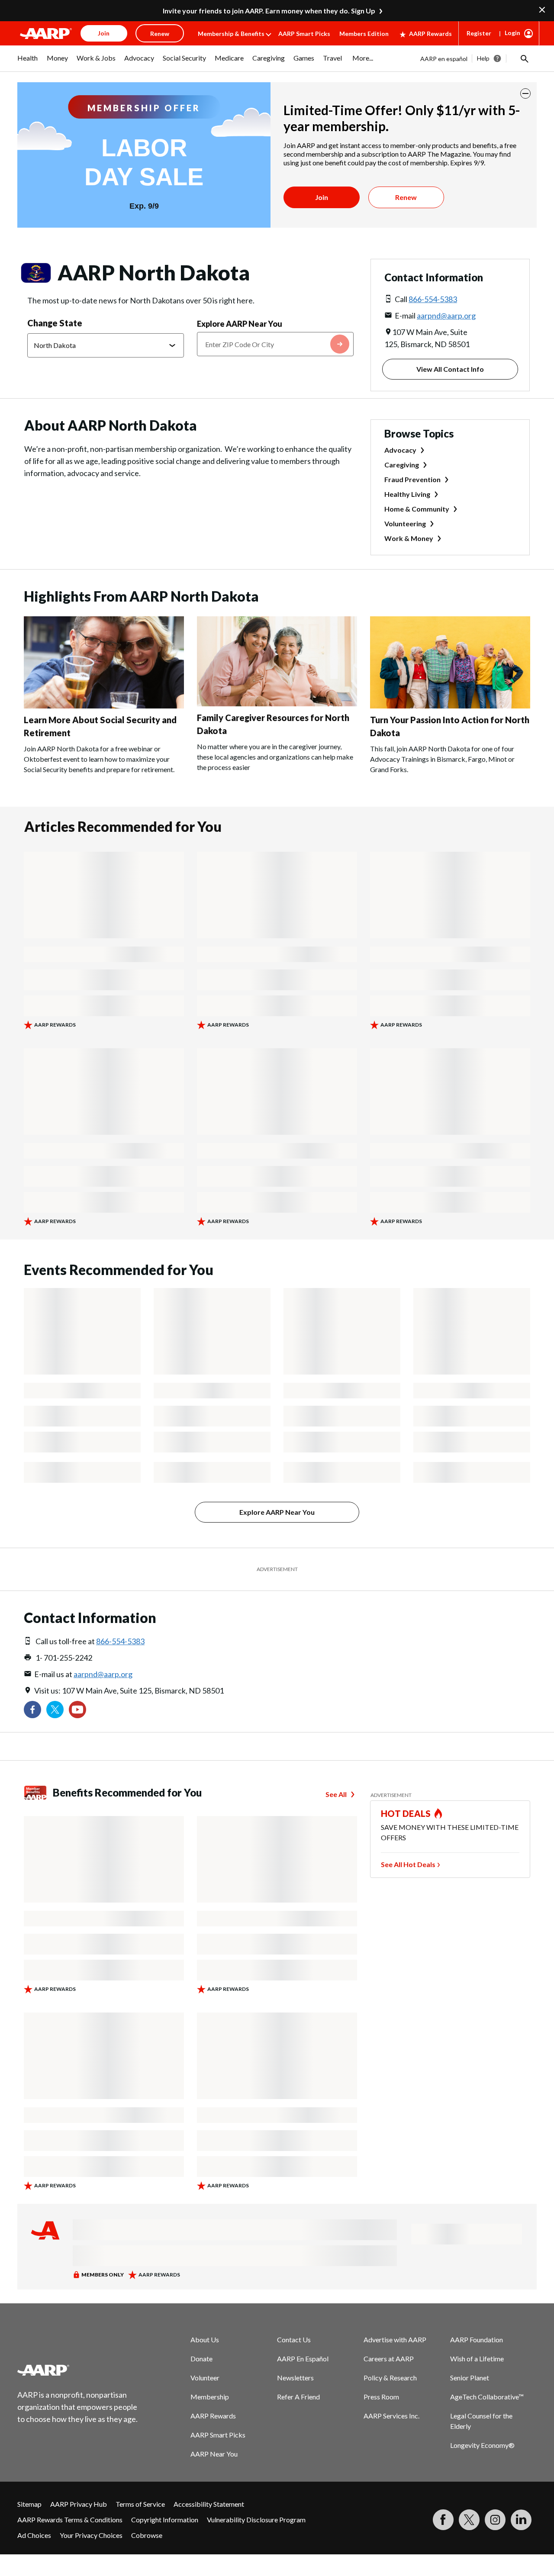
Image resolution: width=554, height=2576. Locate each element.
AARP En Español (303, 2359)
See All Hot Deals (408, 1864)
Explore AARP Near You (240, 324)
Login (512, 33)
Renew (406, 197)
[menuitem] (28, 62)
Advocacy (400, 450)
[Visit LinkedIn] (521, 2520)
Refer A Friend (298, 2397)
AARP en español (444, 59)
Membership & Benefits (231, 34)
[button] (524, 58)
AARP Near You (214, 2454)
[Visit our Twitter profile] (55, 1710)
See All (336, 1794)
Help (483, 58)
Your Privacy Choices (91, 2535)
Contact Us (294, 2339)
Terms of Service (140, 2504)
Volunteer (205, 2378)
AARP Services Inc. (391, 2416)
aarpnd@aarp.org (446, 316)
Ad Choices (34, 2535)
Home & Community (417, 509)
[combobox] (275, 344)
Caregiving (402, 465)
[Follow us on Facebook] (32, 1710)
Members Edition (364, 34)
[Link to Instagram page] (495, 2520)
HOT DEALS (406, 1813)
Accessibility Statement (209, 2504)
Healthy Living (407, 494)
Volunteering (405, 523)
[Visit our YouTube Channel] (77, 1710)
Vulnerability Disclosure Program (256, 2520)
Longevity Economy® (482, 2445)
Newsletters (295, 2378)
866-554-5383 (433, 299)
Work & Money (409, 538)
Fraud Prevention (412, 479)
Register (479, 33)
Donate (201, 2359)
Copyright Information (165, 2520)
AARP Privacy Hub (79, 2504)
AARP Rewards (430, 34)
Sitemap (29, 2504)
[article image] (104, 706)
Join (322, 197)
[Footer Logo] (78, 2370)
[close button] (525, 93)
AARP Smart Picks (304, 34)
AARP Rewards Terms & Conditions (70, 2520)
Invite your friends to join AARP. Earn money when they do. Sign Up (269, 11)
